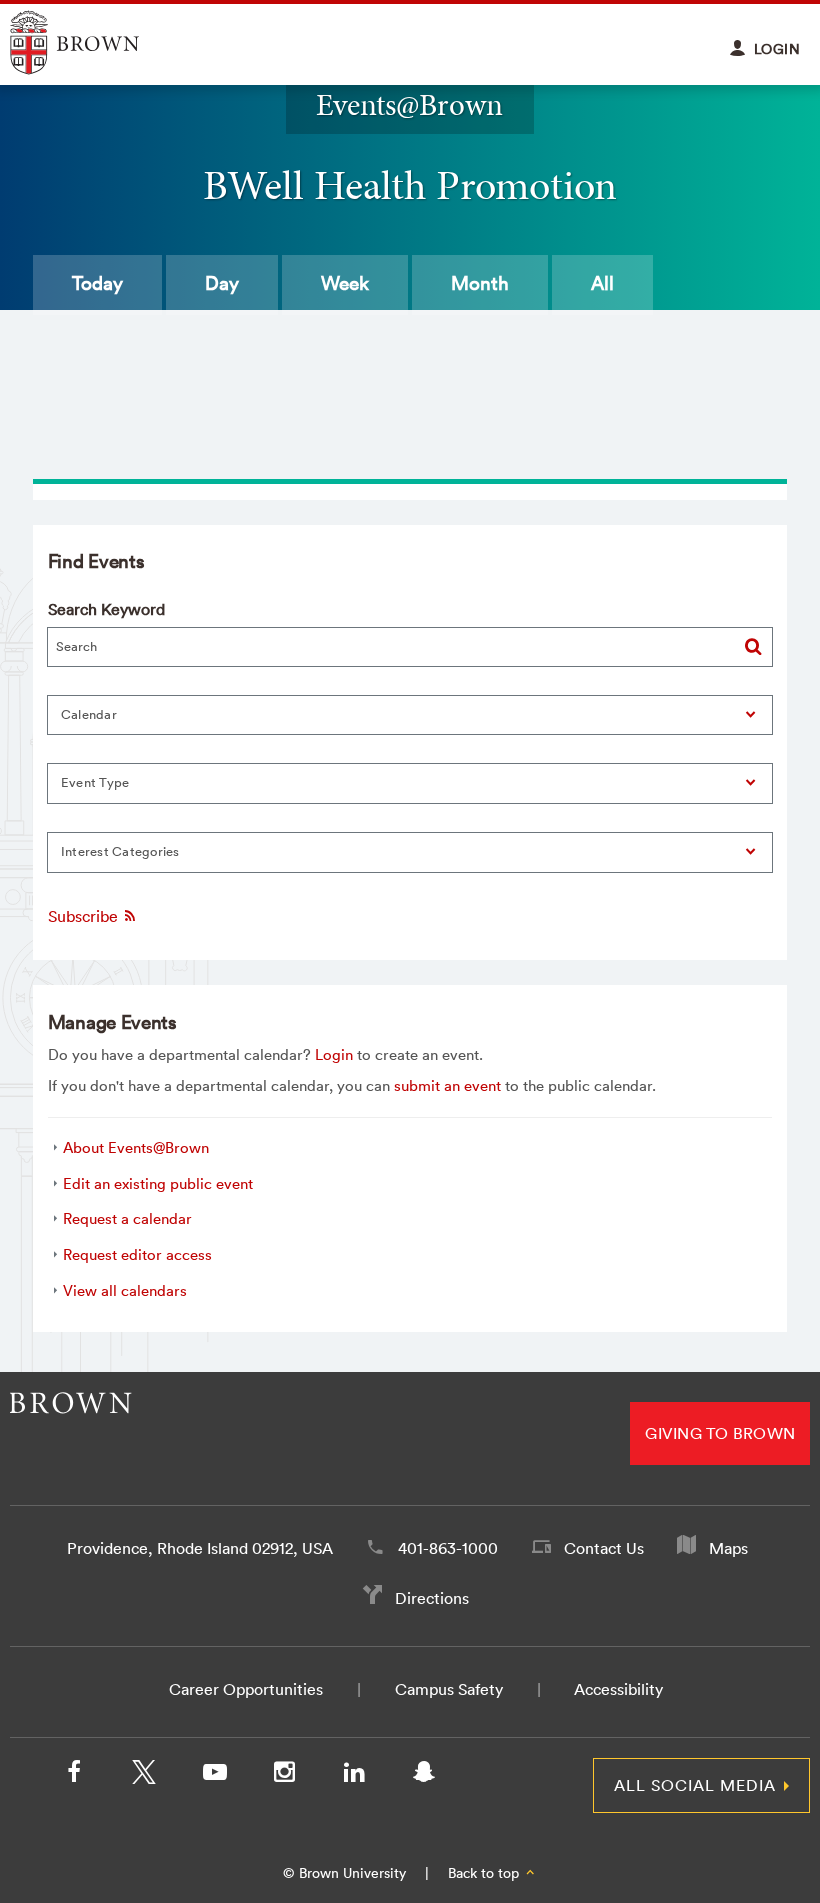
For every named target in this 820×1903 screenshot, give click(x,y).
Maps (728, 1548)
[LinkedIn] (354, 1776)
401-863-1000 (448, 1548)
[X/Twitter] (144, 1776)
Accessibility (618, 1689)
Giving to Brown (720, 1433)
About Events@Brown (136, 1147)
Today (97, 283)
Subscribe (85, 916)
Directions (432, 1598)
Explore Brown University (97, 42)
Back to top (485, 1873)
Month (480, 283)
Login (334, 1054)
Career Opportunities (246, 1689)
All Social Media (695, 1785)
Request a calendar (127, 1218)
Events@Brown (409, 104)
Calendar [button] (89, 714)
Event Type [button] (95, 782)
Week (345, 283)
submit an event (447, 1085)
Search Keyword (106, 609)
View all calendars (125, 1290)
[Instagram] (284, 1776)
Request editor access (137, 1254)
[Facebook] (74, 1776)
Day (222, 283)
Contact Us (604, 1548)
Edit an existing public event (158, 1183)
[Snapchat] (424, 1776)
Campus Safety (449, 1689)
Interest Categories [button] (120, 851)
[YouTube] (214, 1776)
